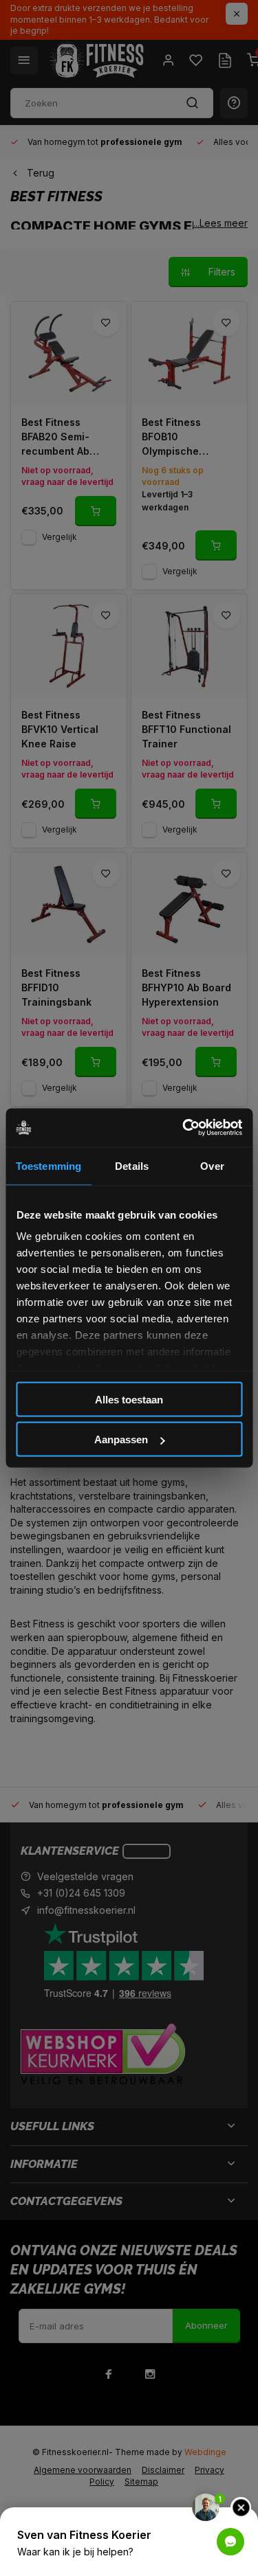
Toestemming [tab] (49, 1165)
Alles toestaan (129, 1399)
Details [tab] (132, 1165)
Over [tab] (212, 1165)
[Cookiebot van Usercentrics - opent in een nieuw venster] (184, 1128)
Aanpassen (121, 1439)
